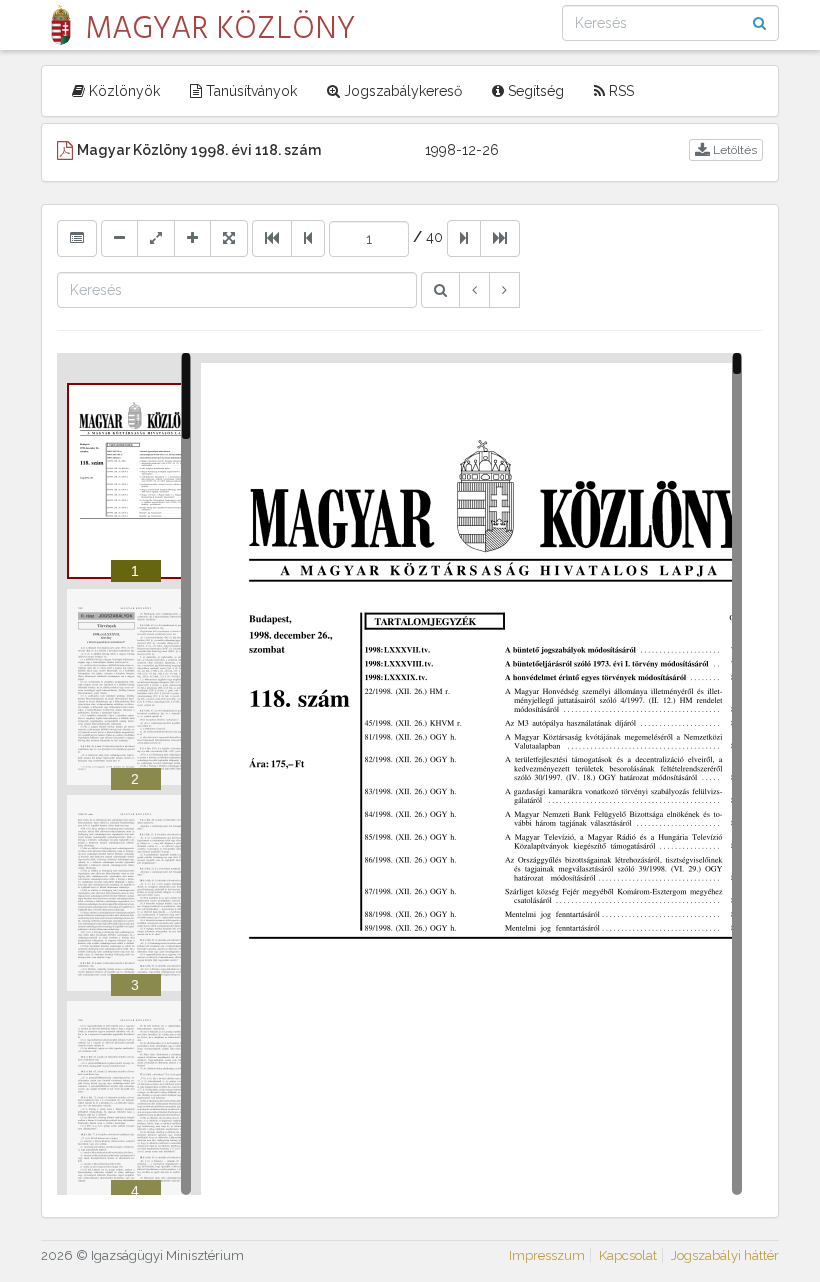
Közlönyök (122, 91)
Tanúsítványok (249, 91)
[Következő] (504, 290)
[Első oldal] (272, 238)
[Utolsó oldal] (500, 238)
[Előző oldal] (308, 238)
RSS (619, 91)
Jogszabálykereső (401, 91)
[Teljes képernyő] (229, 238)
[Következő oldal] (464, 238)
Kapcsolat (628, 1255)
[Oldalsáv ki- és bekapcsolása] (77, 238)
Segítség (534, 91)
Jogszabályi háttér (725, 1255)
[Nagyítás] (192, 238)
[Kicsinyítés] (119, 238)
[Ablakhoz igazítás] (156, 238)
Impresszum (547, 1255)
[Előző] (474, 290)
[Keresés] (440, 290)
